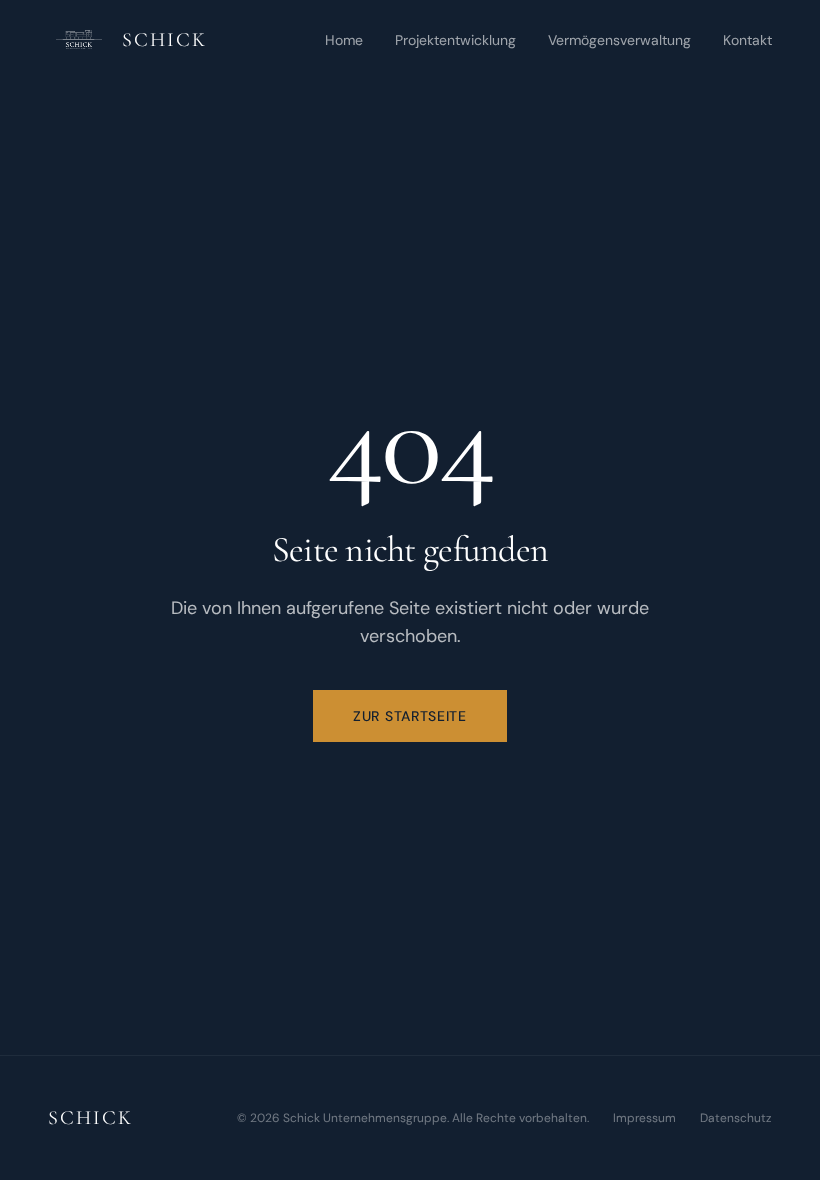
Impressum (644, 1118)
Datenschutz (736, 1118)
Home (344, 40)
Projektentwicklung (455, 40)
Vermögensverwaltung (619, 40)
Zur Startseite (410, 716)
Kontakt (747, 40)
